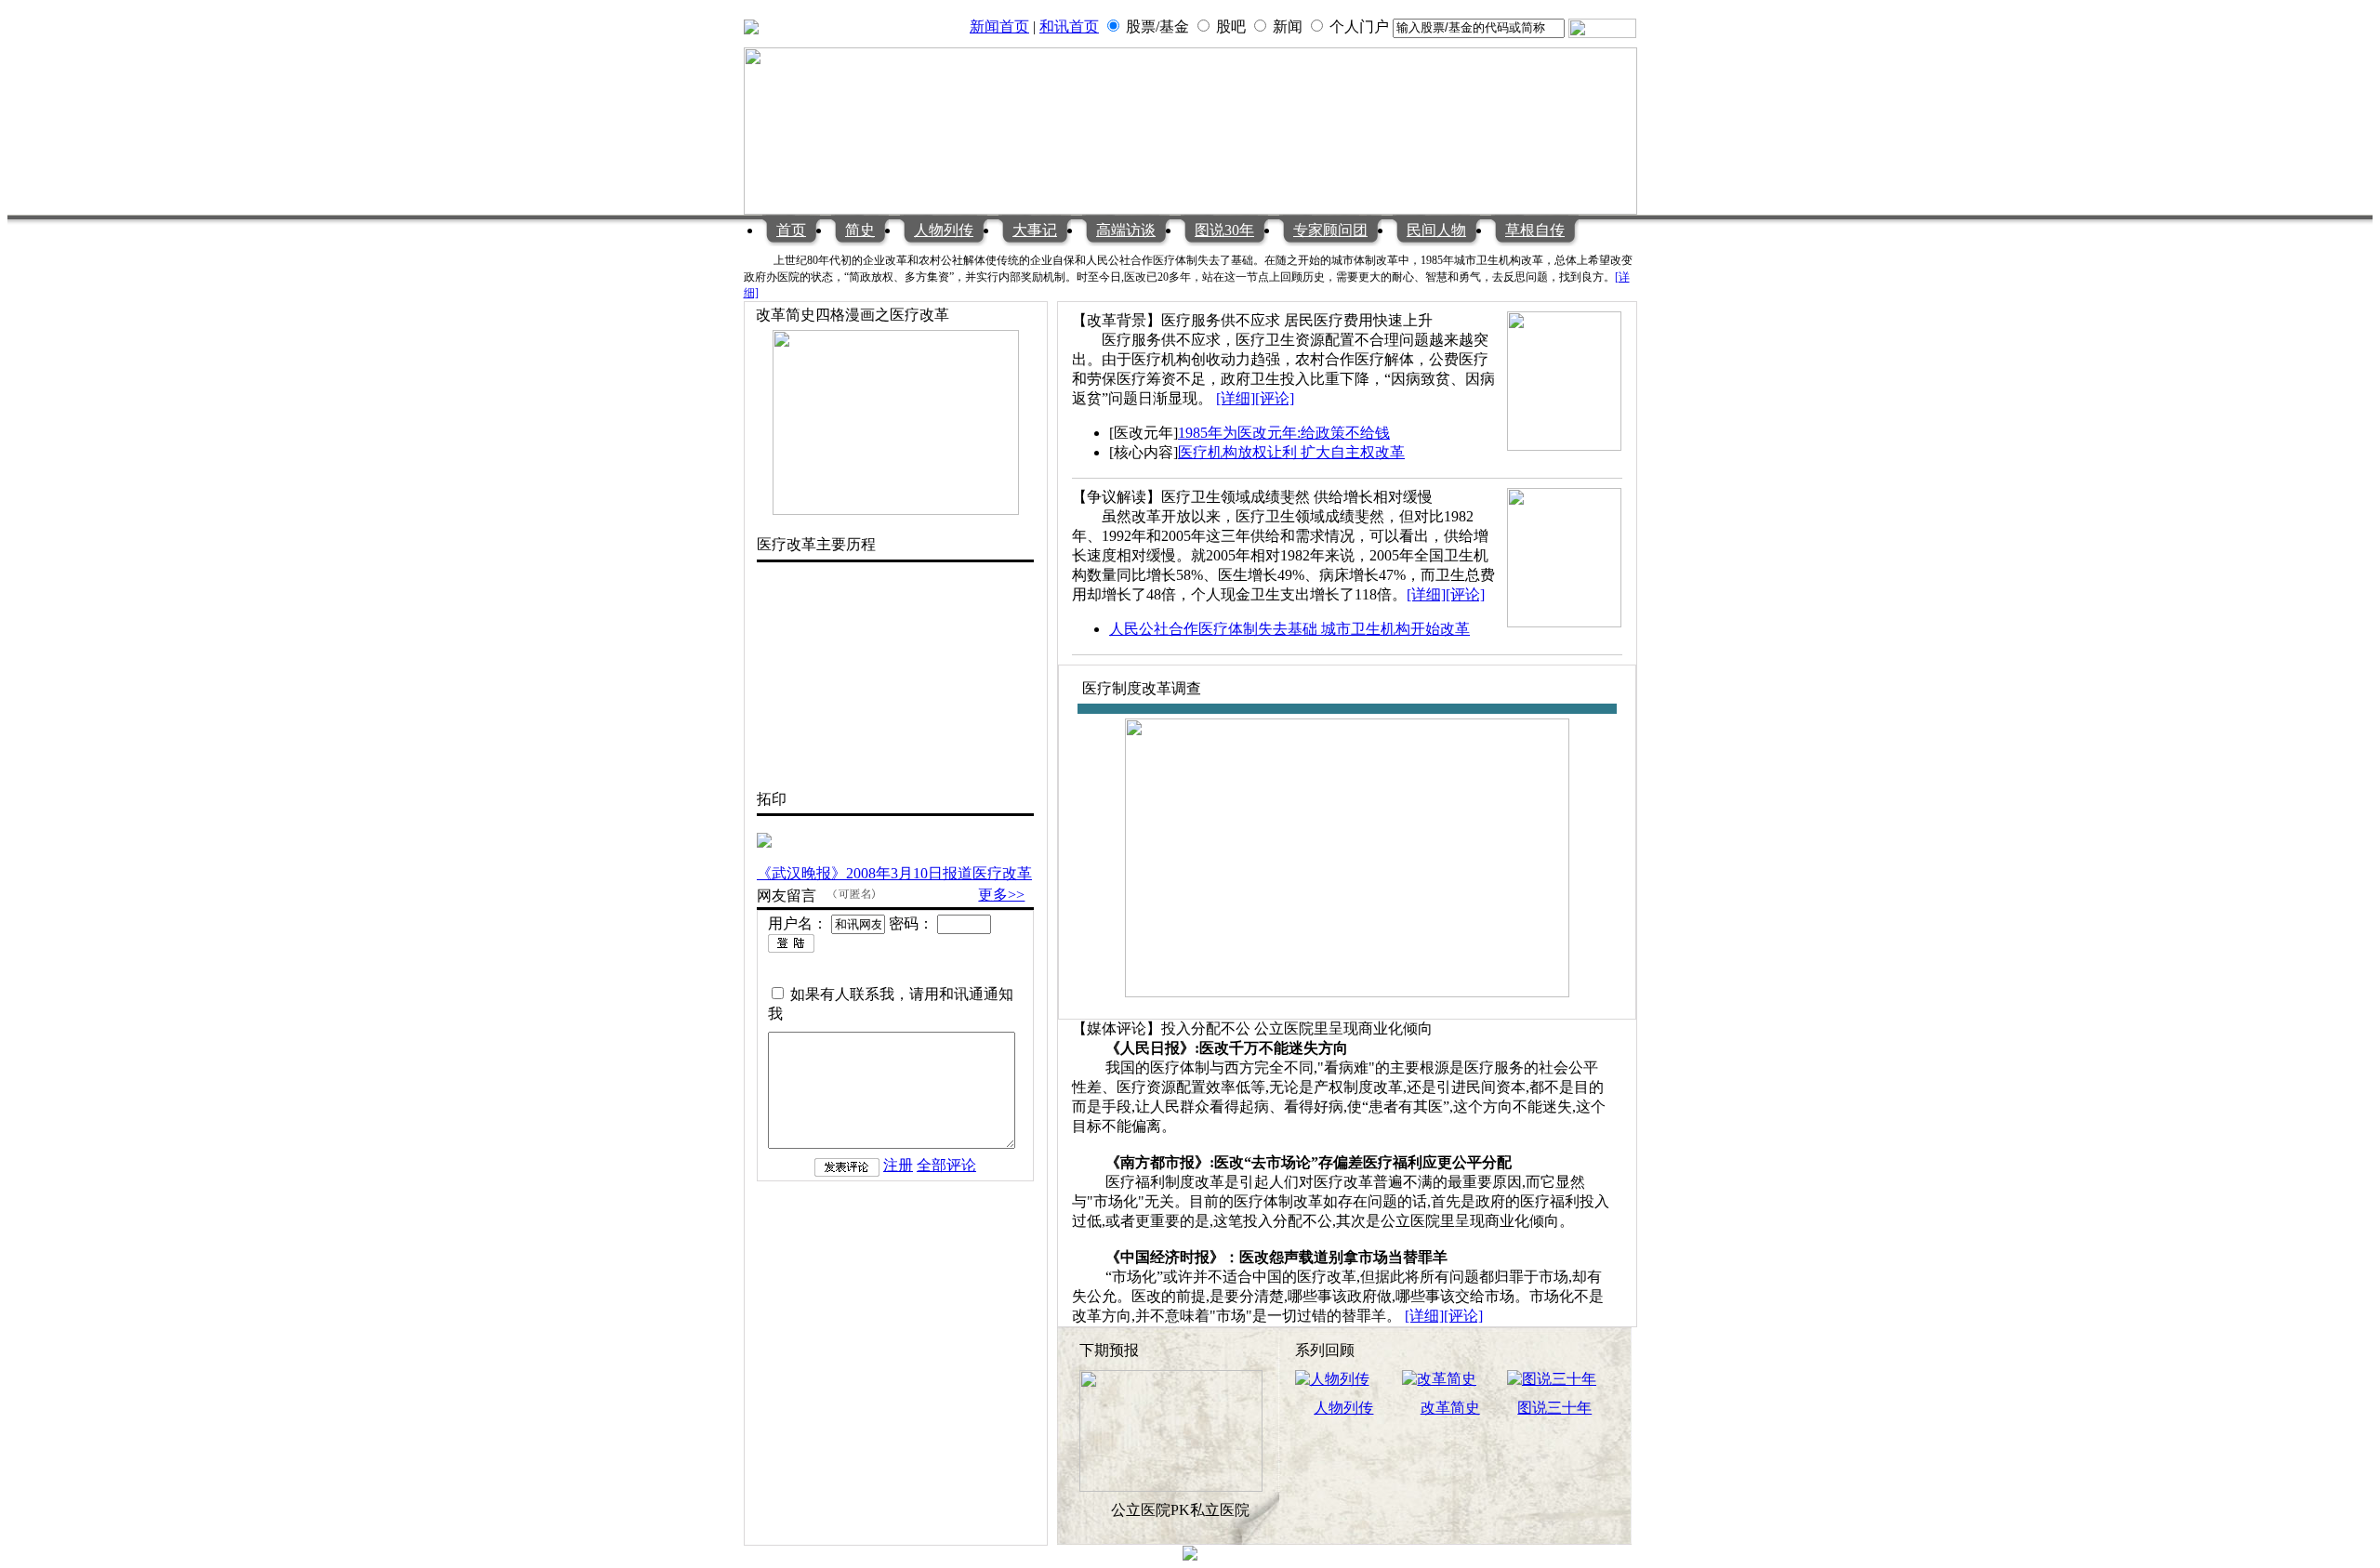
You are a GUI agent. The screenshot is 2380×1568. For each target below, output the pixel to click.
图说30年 (1224, 230)
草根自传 (1535, 230)
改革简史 (1450, 1408)
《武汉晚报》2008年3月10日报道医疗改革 (894, 873)
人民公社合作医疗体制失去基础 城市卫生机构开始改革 (1289, 629)
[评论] (1275, 398)
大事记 (1035, 230)
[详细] (1236, 398)
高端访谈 (1126, 230)
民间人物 (1436, 230)
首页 (791, 230)
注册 (898, 1165)
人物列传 (944, 230)
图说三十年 (1554, 1408)
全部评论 (946, 1165)
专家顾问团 (1330, 230)
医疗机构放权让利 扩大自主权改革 (1291, 452)
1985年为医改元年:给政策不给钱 (1284, 433)
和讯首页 (1069, 26)
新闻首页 (999, 26)
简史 (860, 230)
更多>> (1001, 895)
